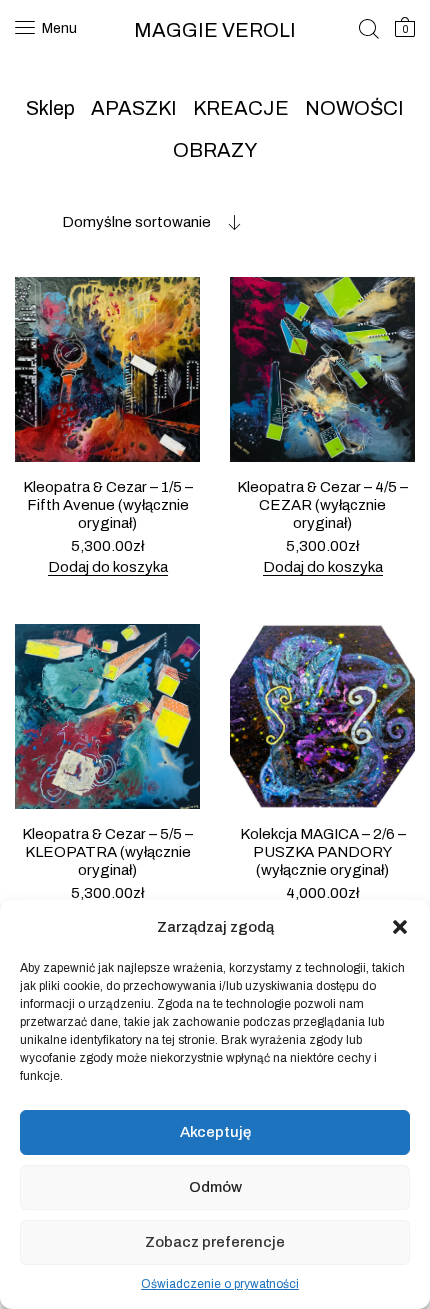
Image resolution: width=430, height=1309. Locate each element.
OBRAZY (215, 150)
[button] (400, 927)
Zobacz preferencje (215, 1242)
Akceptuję (215, 1132)
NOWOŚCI (354, 108)
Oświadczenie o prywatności (220, 1284)
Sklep (50, 108)
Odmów (215, 1187)
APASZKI (134, 108)
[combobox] (128, 222)
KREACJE (241, 108)
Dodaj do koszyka (108, 567)
